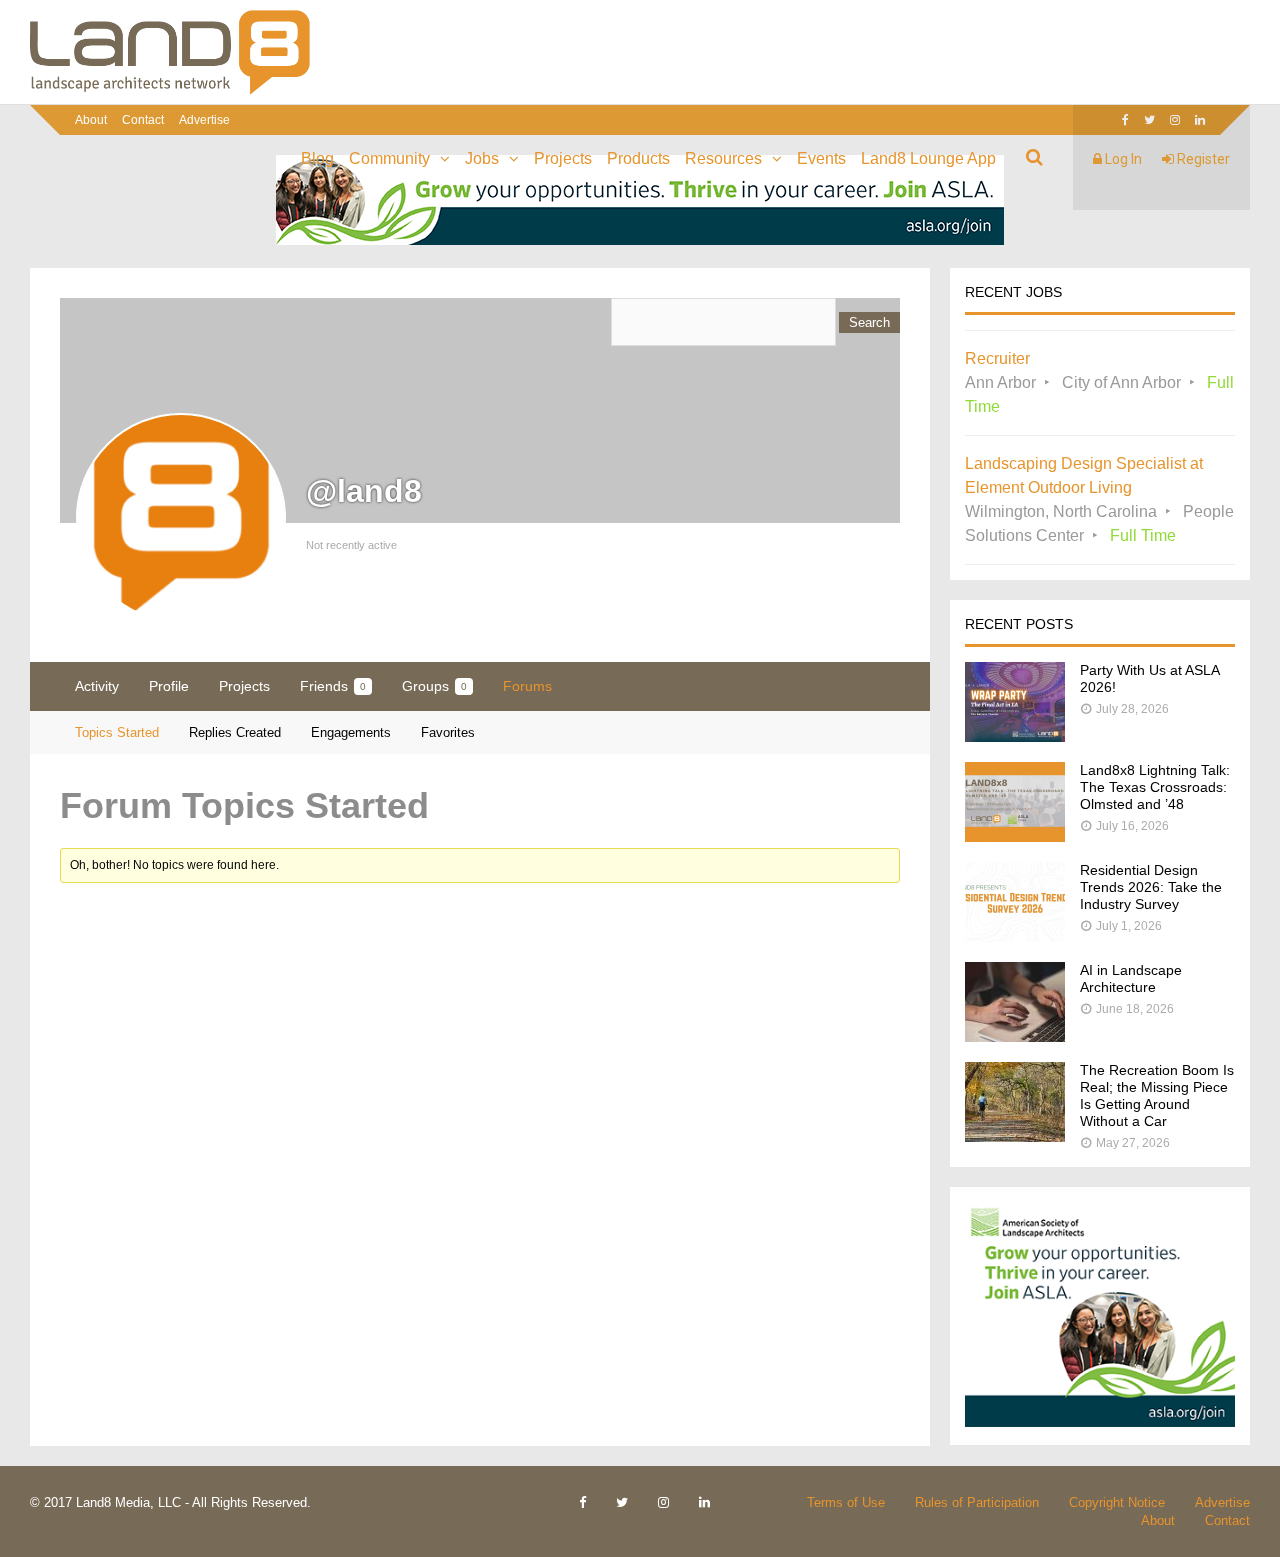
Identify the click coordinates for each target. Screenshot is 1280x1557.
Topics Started (117, 732)
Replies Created (235, 732)
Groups (434, 686)
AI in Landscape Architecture (1131, 978)
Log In (1122, 159)
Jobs (482, 158)
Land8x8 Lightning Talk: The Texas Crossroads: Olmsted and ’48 (1155, 787)
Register (1202, 159)
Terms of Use (846, 1502)
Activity (97, 686)
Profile (169, 686)
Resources (723, 158)
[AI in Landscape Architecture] (1015, 1036)
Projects (563, 158)
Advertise (204, 120)
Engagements (351, 732)
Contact (143, 120)
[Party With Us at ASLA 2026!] (1015, 736)
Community (389, 158)
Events (821, 158)
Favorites (448, 732)
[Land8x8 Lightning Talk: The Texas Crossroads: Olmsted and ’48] (1015, 836)
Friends (333, 686)
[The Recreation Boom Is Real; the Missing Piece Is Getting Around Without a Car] (1015, 1136)
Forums (527, 686)
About (91, 120)
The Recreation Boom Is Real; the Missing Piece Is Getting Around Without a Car (1157, 1095)
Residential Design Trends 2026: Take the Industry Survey (1151, 887)
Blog (317, 158)
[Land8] (170, 91)
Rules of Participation (977, 1502)
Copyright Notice (1117, 1502)
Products (638, 158)
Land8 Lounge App (928, 158)
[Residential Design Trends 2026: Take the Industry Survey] (1015, 936)
